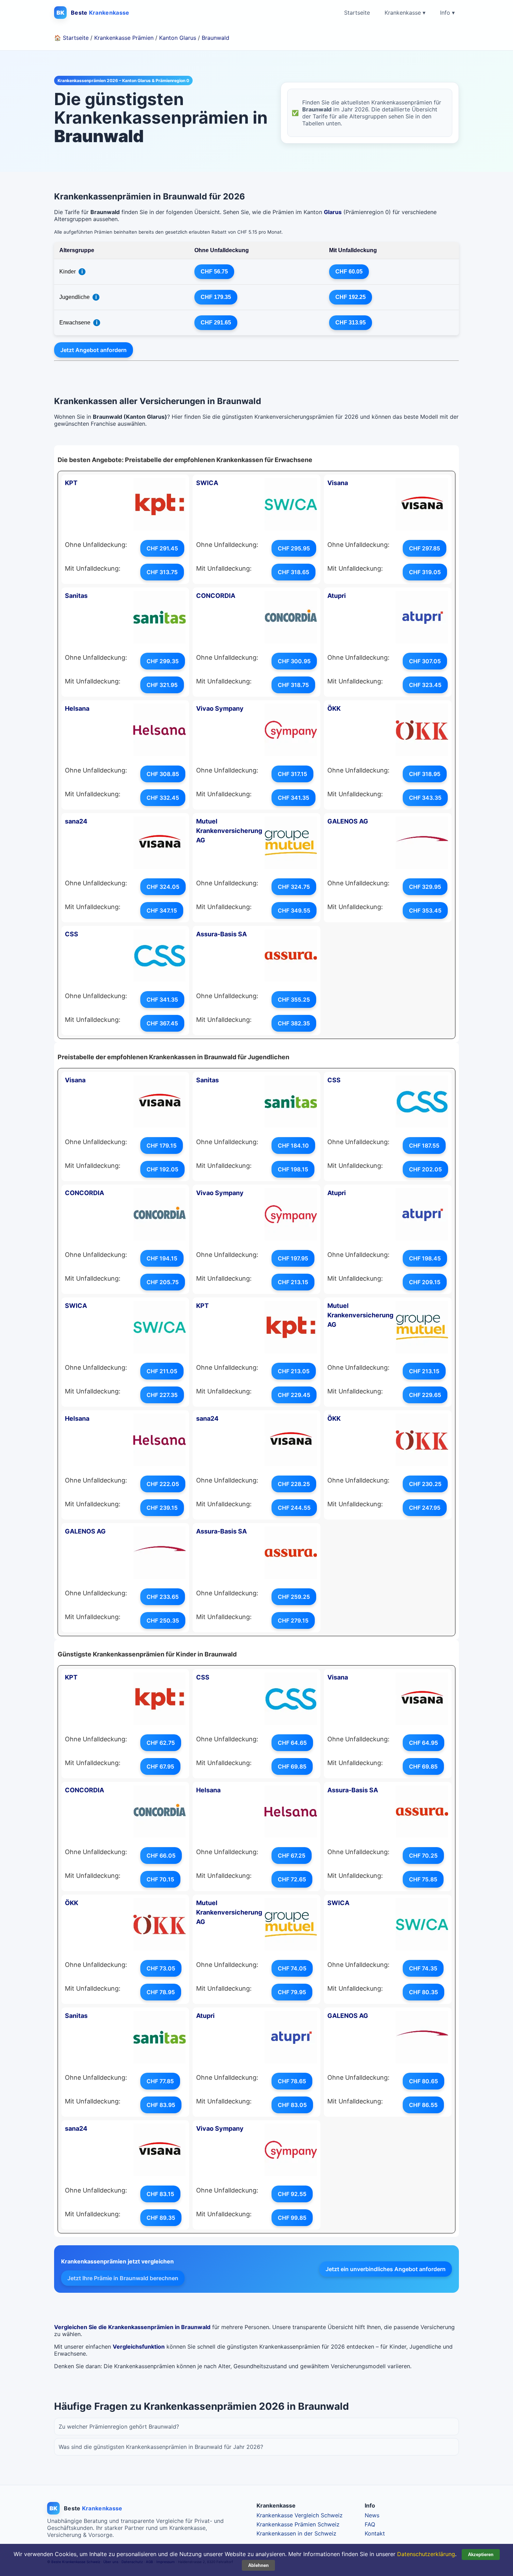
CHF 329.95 (425, 887)
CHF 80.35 (423, 1992)
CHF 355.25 (294, 1000)
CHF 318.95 (425, 774)
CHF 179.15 (162, 1146)
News (372, 2515)
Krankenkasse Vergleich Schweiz (300, 2515)
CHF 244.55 (294, 1508)
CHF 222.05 (163, 1484)
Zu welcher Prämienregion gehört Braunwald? (119, 2427)
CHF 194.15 (162, 1258)
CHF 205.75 (163, 1282)
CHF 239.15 (162, 1508)
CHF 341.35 (293, 798)
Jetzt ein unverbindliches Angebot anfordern (386, 2269)
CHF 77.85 (160, 2081)
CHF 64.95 (423, 1743)
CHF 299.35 (163, 661)
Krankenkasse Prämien (124, 38)
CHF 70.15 (160, 1879)
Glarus (333, 212)
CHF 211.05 (162, 1371)
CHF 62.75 (161, 1743)
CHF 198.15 (293, 1169)
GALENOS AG (348, 821)
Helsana (77, 708)
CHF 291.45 (162, 548)
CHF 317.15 (292, 774)
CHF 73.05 (161, 1968)
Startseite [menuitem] (357, 13)
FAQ (370, 2524)
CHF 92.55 (292, 2194)
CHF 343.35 (425, 798)
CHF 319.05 (425, 572)
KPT (71, 483)
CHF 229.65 (425, 1395)
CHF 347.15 (162, 910)
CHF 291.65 (216, 323)
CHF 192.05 (162, 1169)
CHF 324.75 (294, 887)
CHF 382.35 (294, 1023)
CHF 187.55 (424, 1146)
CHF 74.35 (423, 1968)
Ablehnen (258, 2565)
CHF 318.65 (293, 572)
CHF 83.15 (160, 2194)
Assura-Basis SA (221, 934)
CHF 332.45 (163, 798)
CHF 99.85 (292, 2218)
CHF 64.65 (292, 1743)
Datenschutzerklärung (426, 2554)
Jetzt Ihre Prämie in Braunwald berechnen (123, 2278)
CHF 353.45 (425, 910)
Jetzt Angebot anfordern (94, 350)
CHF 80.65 (423, 2081)
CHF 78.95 (161, 1992)
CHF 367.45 (162, 1023)
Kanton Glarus (178, 38)
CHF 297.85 (425, 548)
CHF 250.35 (163, 1620)
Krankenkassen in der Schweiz (296, 2533)
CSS (72, 934)
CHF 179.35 (216, 297)
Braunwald (215, 38)
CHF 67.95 (160, 1766)
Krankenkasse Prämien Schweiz (298, 2524)
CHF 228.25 (294, 1484)
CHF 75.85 (423, 1879)
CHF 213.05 (294, 1371)
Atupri (337, 596)
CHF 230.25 (425, 1484)
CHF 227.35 (162, 1395)
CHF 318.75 (293, 685)
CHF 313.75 (162, 572)
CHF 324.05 (163, 887)
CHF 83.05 (292, 2105)
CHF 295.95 (294, 548)
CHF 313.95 (351, 323)
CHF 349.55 (294, 910)
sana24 (76, 821)
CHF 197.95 (293, 1258)
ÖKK (334, 708)
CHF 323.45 (425, 685)
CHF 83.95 (161, 2105)
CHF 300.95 (294, 661)
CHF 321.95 (162, 685)
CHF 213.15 (293, 1282)
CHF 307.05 (425, 661)
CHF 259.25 (294, 1597)
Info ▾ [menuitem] (447, 13)
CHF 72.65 (292, 1879)
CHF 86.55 (423, 2105)
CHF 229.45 (294, 1395)
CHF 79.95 (292, 1992)
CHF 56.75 (214, 272)
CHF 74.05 (292, 1968)
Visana (338, 483)
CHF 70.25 (423, 1856)
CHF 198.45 (425, 1258)
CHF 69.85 (292, 1766)
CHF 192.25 (351, 297)
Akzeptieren (481, 2555)
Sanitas (76, 596)
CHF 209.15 (425, 1282)
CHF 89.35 (161, 2218)
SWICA (207, 483)
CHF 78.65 (292, 2081)
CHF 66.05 (161, 1856)
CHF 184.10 (293, 1146)
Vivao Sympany (220, 708)
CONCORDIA (216, 596)
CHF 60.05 (349, 272)
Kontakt (375, 2533)
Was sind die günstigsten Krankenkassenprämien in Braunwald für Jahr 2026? (161, 2447)
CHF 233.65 (163, 1597)
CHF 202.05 (425, 1169)
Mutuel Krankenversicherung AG (229, 831)
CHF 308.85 (163, 774)
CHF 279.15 (293, 1620)
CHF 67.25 (292, 1856)
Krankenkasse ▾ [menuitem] (405, 13)
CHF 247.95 (425, 1508)
